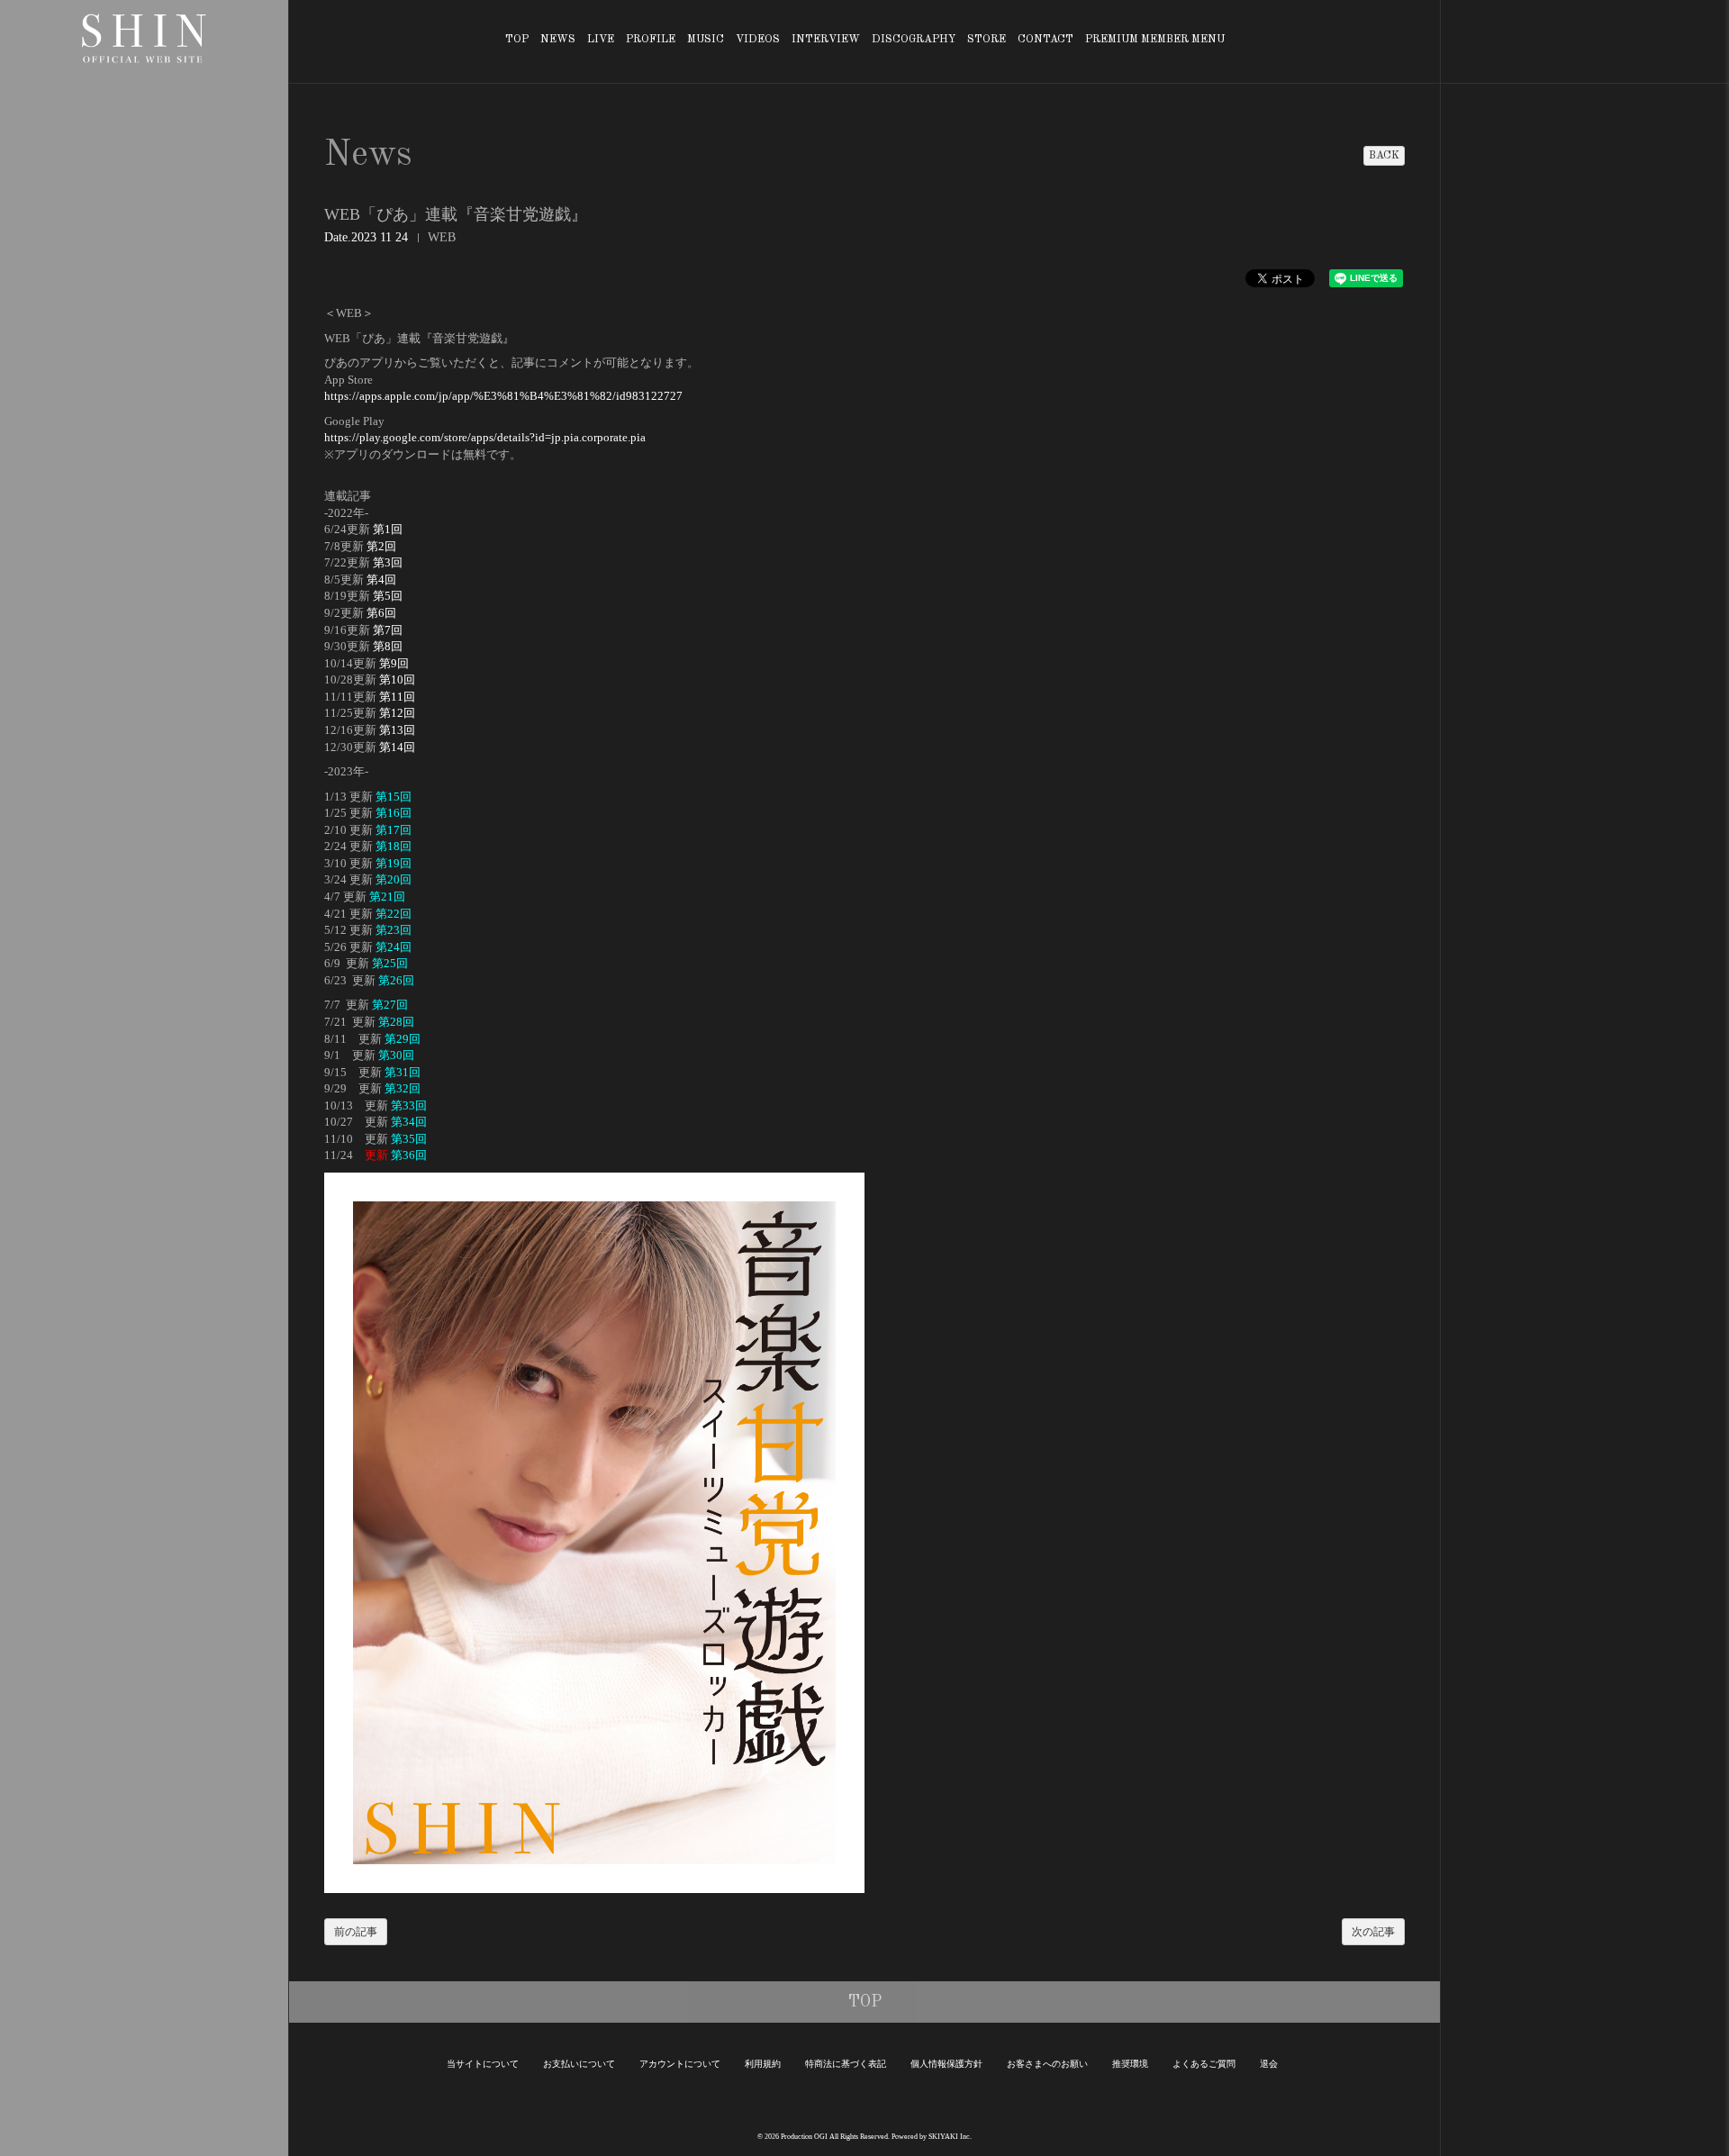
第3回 (388, 562)
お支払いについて (579, 2064)
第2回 (381, 546)
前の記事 (356, 1932)
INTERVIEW (826, 40)
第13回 (397, 730)
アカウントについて (680, 2064)
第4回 (381, 580)
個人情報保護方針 (946, 2064)
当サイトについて (483, 2064)
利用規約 (763, 2064)
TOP (517, 40)
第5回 (388, 596)
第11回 (397, 697)
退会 (1269, 2064)
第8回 (388, 646)
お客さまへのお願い (1047, 2064)
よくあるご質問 (1204, 2064)
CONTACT (1046, 40)
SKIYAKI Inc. (950, 2137)
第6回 (381, 613)
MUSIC (706, 40)
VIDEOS (758, 40)
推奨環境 (1130, 2064)
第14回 (397, 747)
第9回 (394, 663)
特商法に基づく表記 (846, 2064)
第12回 (397, 713)
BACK (1384, 156)
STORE (987, 40)
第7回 (388, 630)
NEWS (558, 40)
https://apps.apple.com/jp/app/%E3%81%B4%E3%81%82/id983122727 (503, 396)
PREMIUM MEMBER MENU (1155, 40)
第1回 (388, 529)
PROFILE (651, 40)
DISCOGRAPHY (914, 40)
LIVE (601, 40)
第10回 (397, 679)
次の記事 (1373, 1932)
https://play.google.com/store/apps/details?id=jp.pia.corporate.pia (485, 437)
